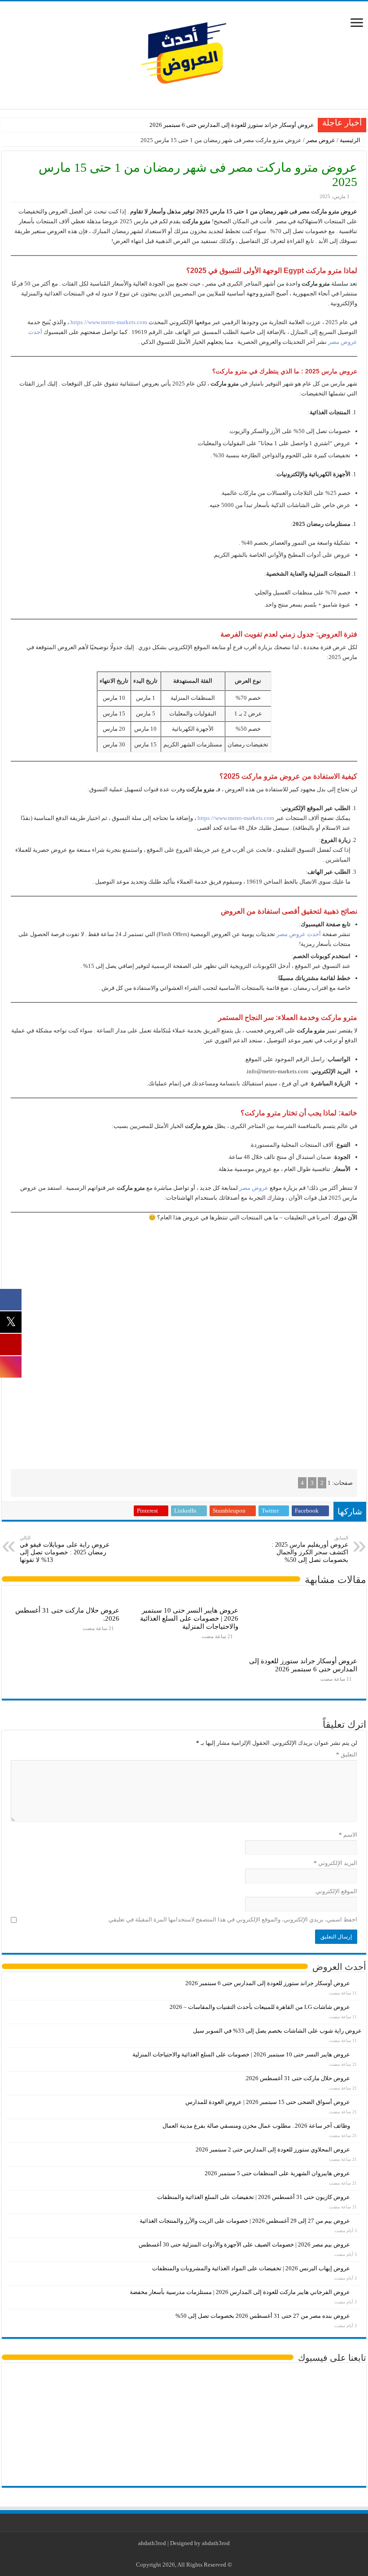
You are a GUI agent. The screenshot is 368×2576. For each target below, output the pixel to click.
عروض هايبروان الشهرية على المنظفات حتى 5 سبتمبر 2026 (277, 2173)
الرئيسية (351, 140)
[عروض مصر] (184, 53)
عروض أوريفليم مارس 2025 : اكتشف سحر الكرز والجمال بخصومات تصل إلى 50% (310, 1549)
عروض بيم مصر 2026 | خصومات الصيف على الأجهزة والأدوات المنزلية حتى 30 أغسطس (244, 2244)
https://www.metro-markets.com (109, 322)
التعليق (347, 1754)
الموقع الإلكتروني (336, 1891)
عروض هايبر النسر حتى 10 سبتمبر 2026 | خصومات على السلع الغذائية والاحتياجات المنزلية (189, 1618)
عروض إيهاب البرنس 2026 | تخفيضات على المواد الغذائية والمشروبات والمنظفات (251, 2268)
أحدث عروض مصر (299, 934)
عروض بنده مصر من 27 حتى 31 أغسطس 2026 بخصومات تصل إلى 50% (263, 2316)
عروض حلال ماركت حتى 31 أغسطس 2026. (297, 2078)
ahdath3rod (152, 2543)
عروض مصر (321, 140)
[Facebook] (199, 2554)
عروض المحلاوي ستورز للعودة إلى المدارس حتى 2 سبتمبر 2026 (273, 2149)
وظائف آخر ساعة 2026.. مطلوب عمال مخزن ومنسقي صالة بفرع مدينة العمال (256, 2126)
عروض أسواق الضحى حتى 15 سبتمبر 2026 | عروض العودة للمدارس (268, 2102)
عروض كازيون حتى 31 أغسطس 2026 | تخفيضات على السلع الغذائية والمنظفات (254, 2197)
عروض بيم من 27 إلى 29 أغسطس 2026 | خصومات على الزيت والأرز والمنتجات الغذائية (245, 2221)
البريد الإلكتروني (335, 1863)
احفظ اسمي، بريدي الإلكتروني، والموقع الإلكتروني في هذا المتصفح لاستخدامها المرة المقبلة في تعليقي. (232, 1919)
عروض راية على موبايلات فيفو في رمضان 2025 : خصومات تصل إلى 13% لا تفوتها (65, 1549)
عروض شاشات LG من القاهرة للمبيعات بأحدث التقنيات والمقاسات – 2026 (260, 2007)
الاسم (348, 1835)
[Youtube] (182, 2554)
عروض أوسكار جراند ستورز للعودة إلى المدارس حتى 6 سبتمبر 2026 (232, 125)
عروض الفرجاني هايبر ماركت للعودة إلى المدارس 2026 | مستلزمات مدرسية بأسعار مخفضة (240, 2292)
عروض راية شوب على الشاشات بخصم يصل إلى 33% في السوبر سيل (277, 2031)
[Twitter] (191, 2554)
